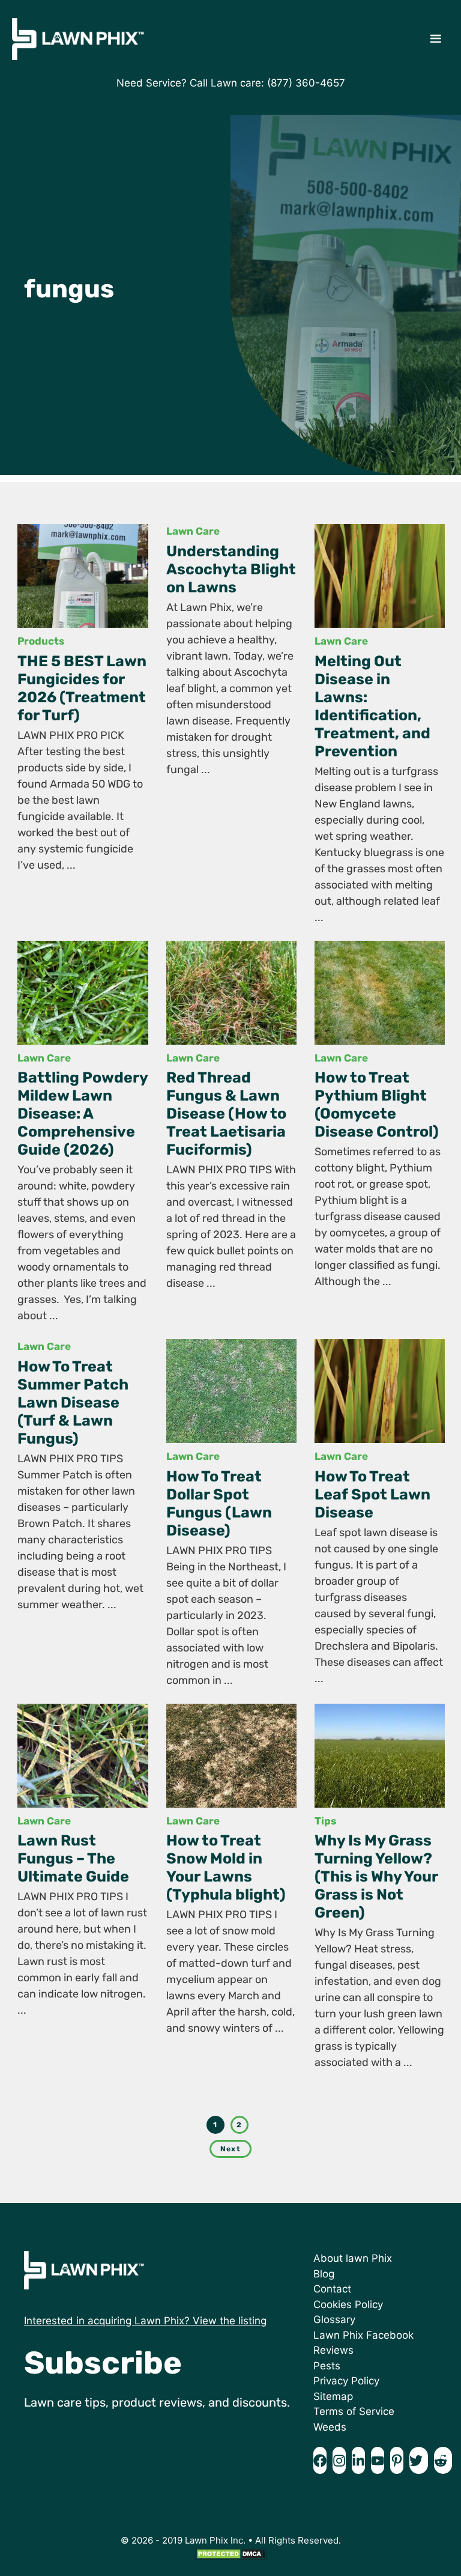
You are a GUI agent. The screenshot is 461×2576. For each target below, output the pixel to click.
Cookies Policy (348, 2304)
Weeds (330, 2427)
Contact (332, 2289)
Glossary (334, 2319)
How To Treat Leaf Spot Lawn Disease (372, 1494)
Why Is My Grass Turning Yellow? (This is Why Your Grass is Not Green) (376, 1876)
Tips (325, 1821)
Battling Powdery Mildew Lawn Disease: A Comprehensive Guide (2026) (83, 1113)
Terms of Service (354, 2411)
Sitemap (333, 2396)
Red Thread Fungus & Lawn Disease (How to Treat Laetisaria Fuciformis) (226, 1113)
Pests (327, 2366)
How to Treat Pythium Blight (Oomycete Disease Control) (377, 1104)
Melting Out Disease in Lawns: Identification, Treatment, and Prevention (372, 706)
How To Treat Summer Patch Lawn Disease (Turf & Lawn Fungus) (73, 1402)
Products (41, 641)
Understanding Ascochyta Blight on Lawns (231, 569)
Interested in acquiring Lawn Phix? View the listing (145, 2321)
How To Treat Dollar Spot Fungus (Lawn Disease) (219, 1503)
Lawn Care (193, 531)
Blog (324, 2274)
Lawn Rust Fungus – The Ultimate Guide (73, 1858)
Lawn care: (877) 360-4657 (278, 83)
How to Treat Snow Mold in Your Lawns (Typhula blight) (226, 1867)
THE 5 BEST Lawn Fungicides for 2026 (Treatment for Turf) (82, 688)
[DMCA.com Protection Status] (230, 2557)
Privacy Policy (346, 2381)
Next (230, 2149)
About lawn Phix (353, 2258)
